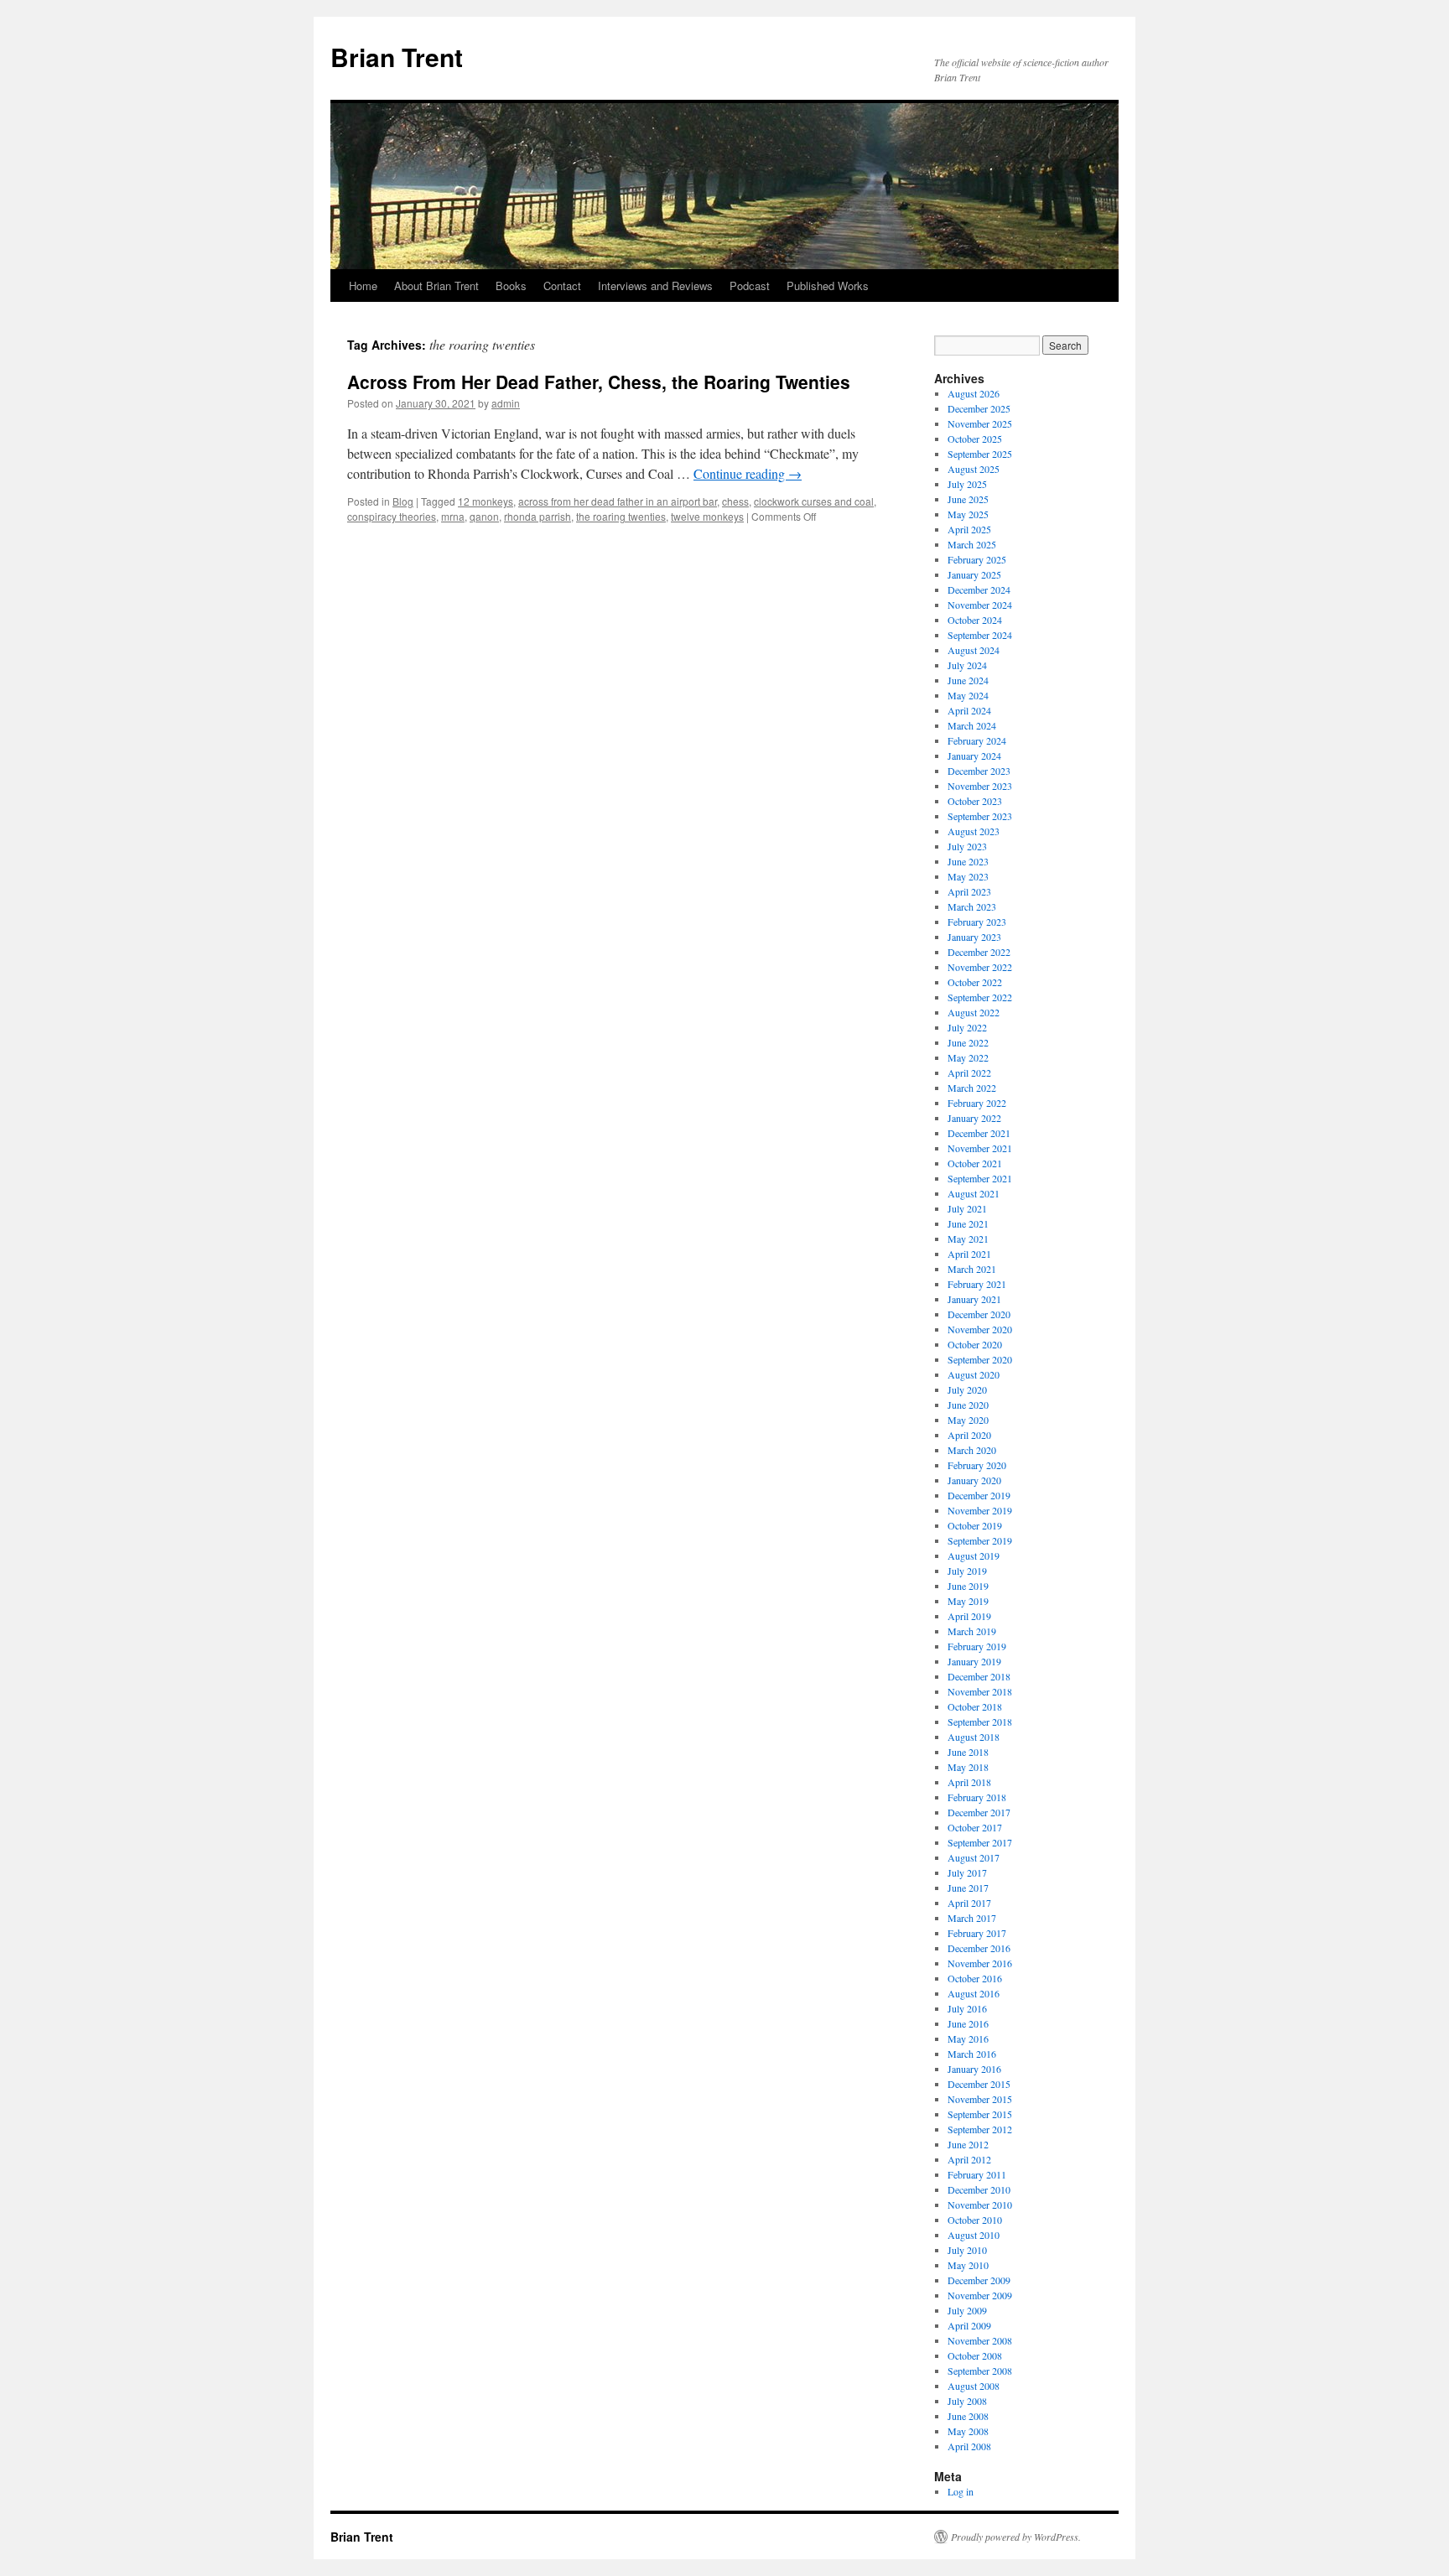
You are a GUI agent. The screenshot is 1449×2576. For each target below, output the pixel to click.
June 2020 (968, 1405)
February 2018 (977, 1797)
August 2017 (974, 1857)
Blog (403, 501)
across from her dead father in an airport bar (618, 501)
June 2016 (968, 2023)
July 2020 (967, 1389)
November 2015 (980, 2099)
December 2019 (979, 1495)
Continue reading (748, 473)
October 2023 (975, 801)
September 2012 (980, 2129)
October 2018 (975, 1706)
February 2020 (977, 1465)
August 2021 (974, 1193)
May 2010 (968, 2265)
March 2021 (972, 1269)
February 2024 (977, 740)
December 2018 (979, 1676)
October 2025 (975, 439)
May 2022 (968, 1057)
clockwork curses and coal (814, 501)
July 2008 (967, 2401)
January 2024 (974, 756)
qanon (484, 516)
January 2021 (974, 1299)
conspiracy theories (392, 516)
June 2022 (968, 1042)
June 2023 (968, 861)
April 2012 (969, 2159)
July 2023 (967, 846)
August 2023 (974, 831)
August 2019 (974, 1555)
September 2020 (980, 1359)
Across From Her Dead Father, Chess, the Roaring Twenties (599, 382)
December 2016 (979, 1948)
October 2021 (975, 1163)
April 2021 (969, 1254)
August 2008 (974, 2386)
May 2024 (968, 695)
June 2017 (968, 1888)
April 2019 (969, 1616)
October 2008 (975, 2355)
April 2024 (969, 710)
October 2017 (975, 1827)
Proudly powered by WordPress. (1016, 2537)
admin (506, 403)
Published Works (828, 286)
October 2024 (975, 620)
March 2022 (972, 1088)
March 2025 (972, 544)
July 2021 (967, 1208)
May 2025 (968, 514)
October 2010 (975, 2220)
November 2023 (980, 786)
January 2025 (974, 574)
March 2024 (972, 725)
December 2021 (979, 1133)
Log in (961, 2491)
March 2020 (972, 1450)
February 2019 (977, 1646)
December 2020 (979, 1314)
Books (511, 286)
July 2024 (967, 665)
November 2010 (980, 2205)
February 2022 (977, 1103)
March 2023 (972, 906)
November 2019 (980, 1510)
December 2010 (979, 2189)
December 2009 (979, 2280)
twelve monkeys (707, 516)
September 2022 (980, 997)
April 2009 (969, 2325)
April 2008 (969, 2446)
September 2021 (980, 1178)
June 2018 (968, 1752)
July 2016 (967, 2008)
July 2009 (967, 2310)
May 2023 (968, 876)
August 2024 (974, 650)
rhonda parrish (538, 516)
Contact (562, 286)
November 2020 (980, 1329)
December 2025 (979, 408)
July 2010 (967, 2250)
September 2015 (980, 2114)
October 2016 (975, 1978)
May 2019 (968, 1601)
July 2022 (967, 1027)
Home (363, 286)
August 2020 (974, 1374)
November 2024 (980, 605)
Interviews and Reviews (655, 286)
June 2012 (968, 2144)
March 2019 (972, 1631)
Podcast (750, 286)
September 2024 (980, 635)
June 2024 (968, 680)
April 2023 (969, 891)
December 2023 (979, 771)
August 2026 (974, 393)
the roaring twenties (621, 516)
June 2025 (968, 499)
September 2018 (980, 1722)
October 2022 (975, 982)
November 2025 (980, 423)
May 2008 (968, 2431)
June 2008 (968, 2416)
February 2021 (977, 1284)
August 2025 (974, 469)
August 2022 (974, 1012)
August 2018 (974, 1737)
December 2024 (979, 589)
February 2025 (977, 559)
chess (735, 501)
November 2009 (980, 2295)
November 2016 (980, 1963)
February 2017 (977, 1933)
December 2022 (979, 952)
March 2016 (972, 2054)
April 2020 (969, 1435)
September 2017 (980, 1842)
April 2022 (969, 1072)
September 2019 (980, 1540)
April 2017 (969, 1903)
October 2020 (975, 1344)
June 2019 (968, 1586)
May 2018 (968, 1767)
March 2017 (972, 1918)
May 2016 (968, 2038)
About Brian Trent (436, 286)
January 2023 (974, 937)
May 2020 (968, 1420)
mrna (453, 516)
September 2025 (980, 454)
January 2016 (974, 2069)
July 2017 (967, 1872)
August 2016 (974, 1993)
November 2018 (980, 1691)
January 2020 (974, 1480)
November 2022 (980, 967)
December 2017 (979, 1812)
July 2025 (967, 484)
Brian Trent (397, 57)
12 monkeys (486, 501)
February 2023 (977, 922)
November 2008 (980, 2340)
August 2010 (974, 2235)
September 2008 (980, 2371)
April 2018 (969, 1782)
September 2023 (980, 816)
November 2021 (980, 1148)
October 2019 (975, 1525)
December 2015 (979, 2084)
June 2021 (968, 1223)
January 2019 (974, 1661)
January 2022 (974, 1118)
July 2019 (967, 1571)
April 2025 (969, 529)
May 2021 (968, 1239)
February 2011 (977, 2174)
